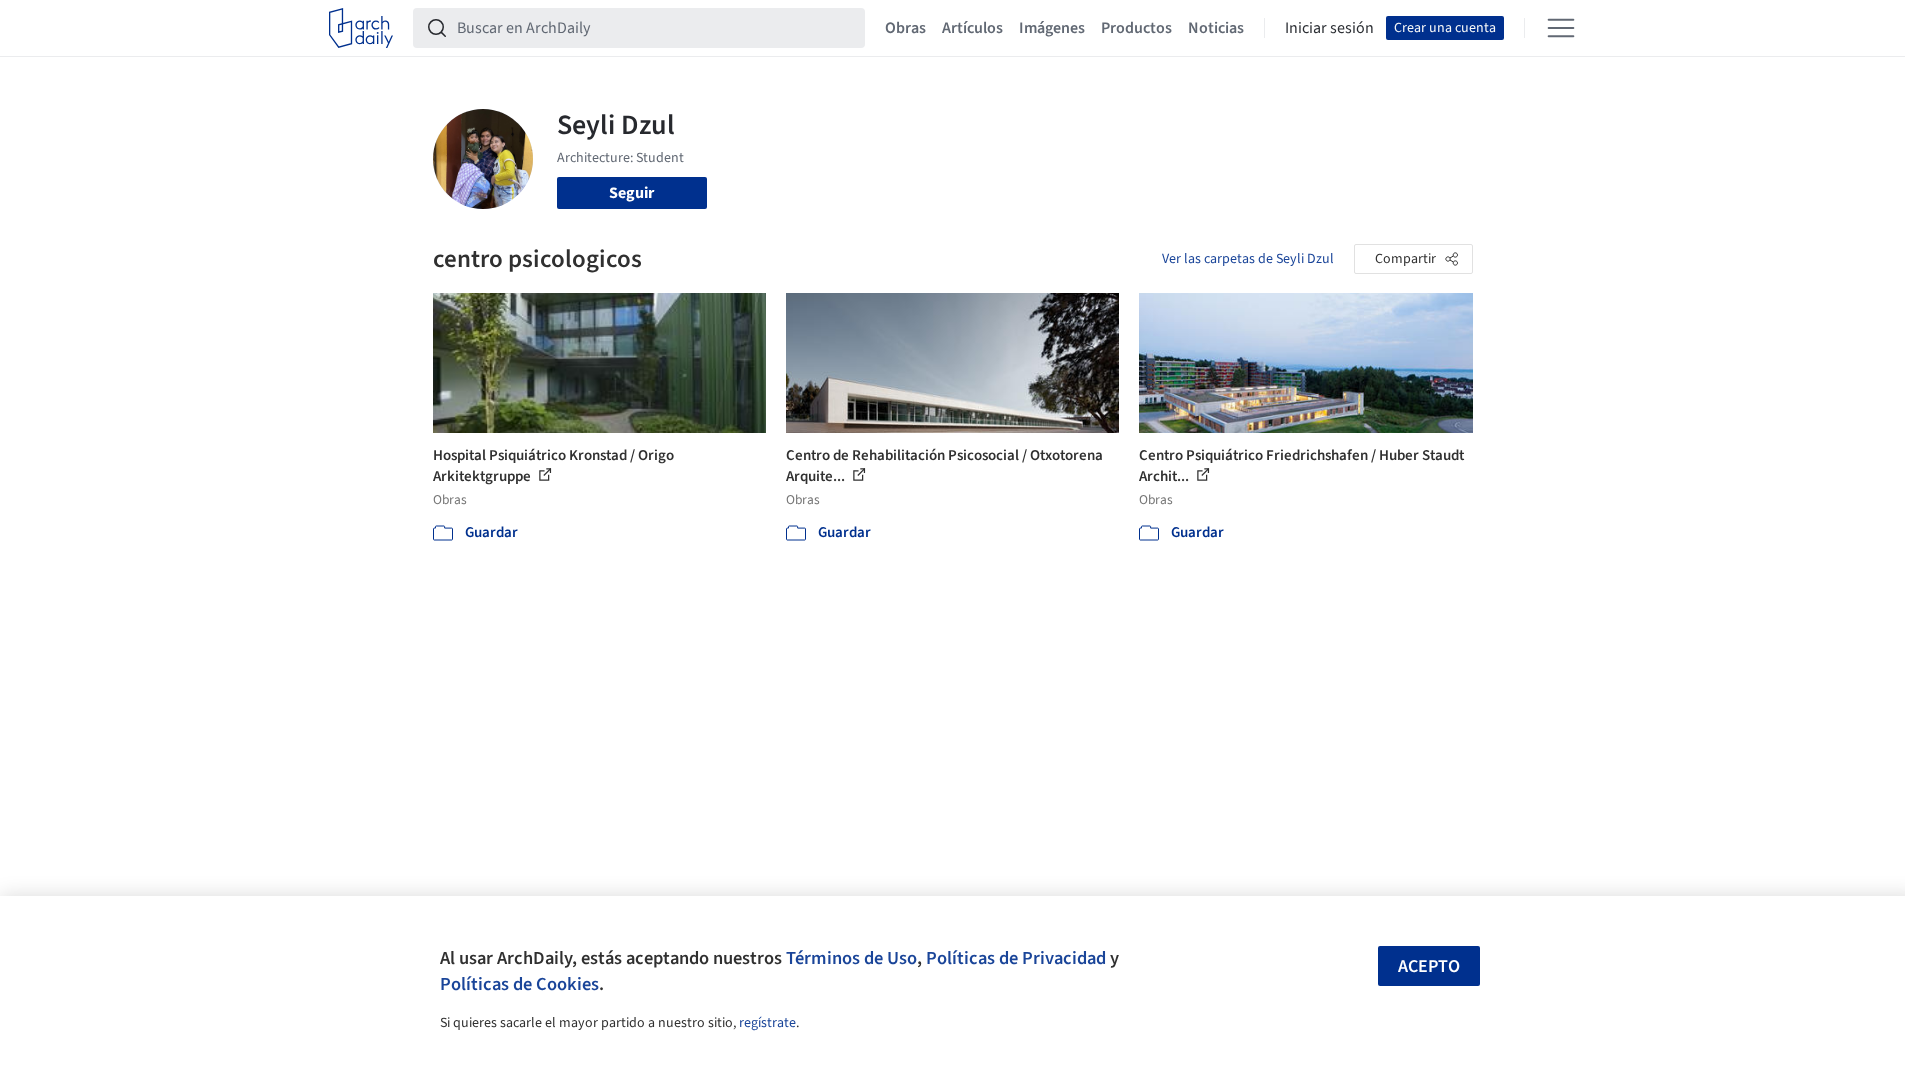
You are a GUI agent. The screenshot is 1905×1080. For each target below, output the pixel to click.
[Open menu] (1561, 28)
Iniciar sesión (1329, 28)
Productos (1136, 28)
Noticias (1216, 28)
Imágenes (1052, 28)
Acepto (1429, 966)
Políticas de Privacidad (1016, 958)
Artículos (972, 28)
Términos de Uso (851, 958)
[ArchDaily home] (361, 28)
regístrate (767, 1023)
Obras (905, 28)
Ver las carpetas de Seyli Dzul (1248, 259)
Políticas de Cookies (519, 984)
